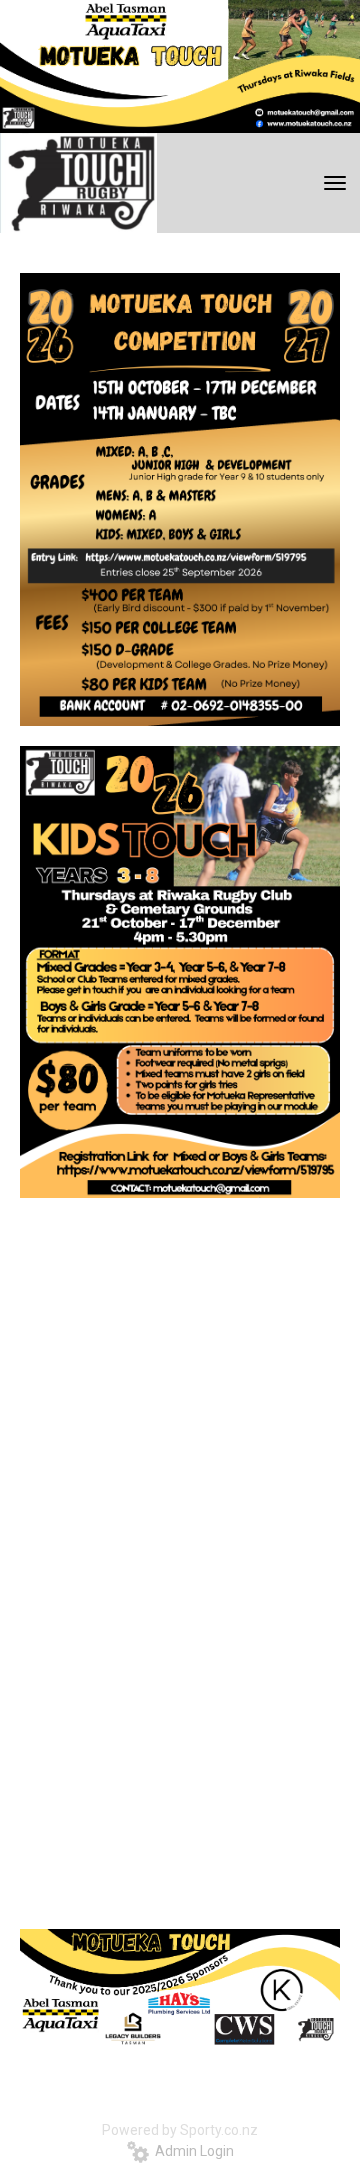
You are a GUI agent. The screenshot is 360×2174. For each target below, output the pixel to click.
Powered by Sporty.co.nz (180, 2130)
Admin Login (191, 2151)
